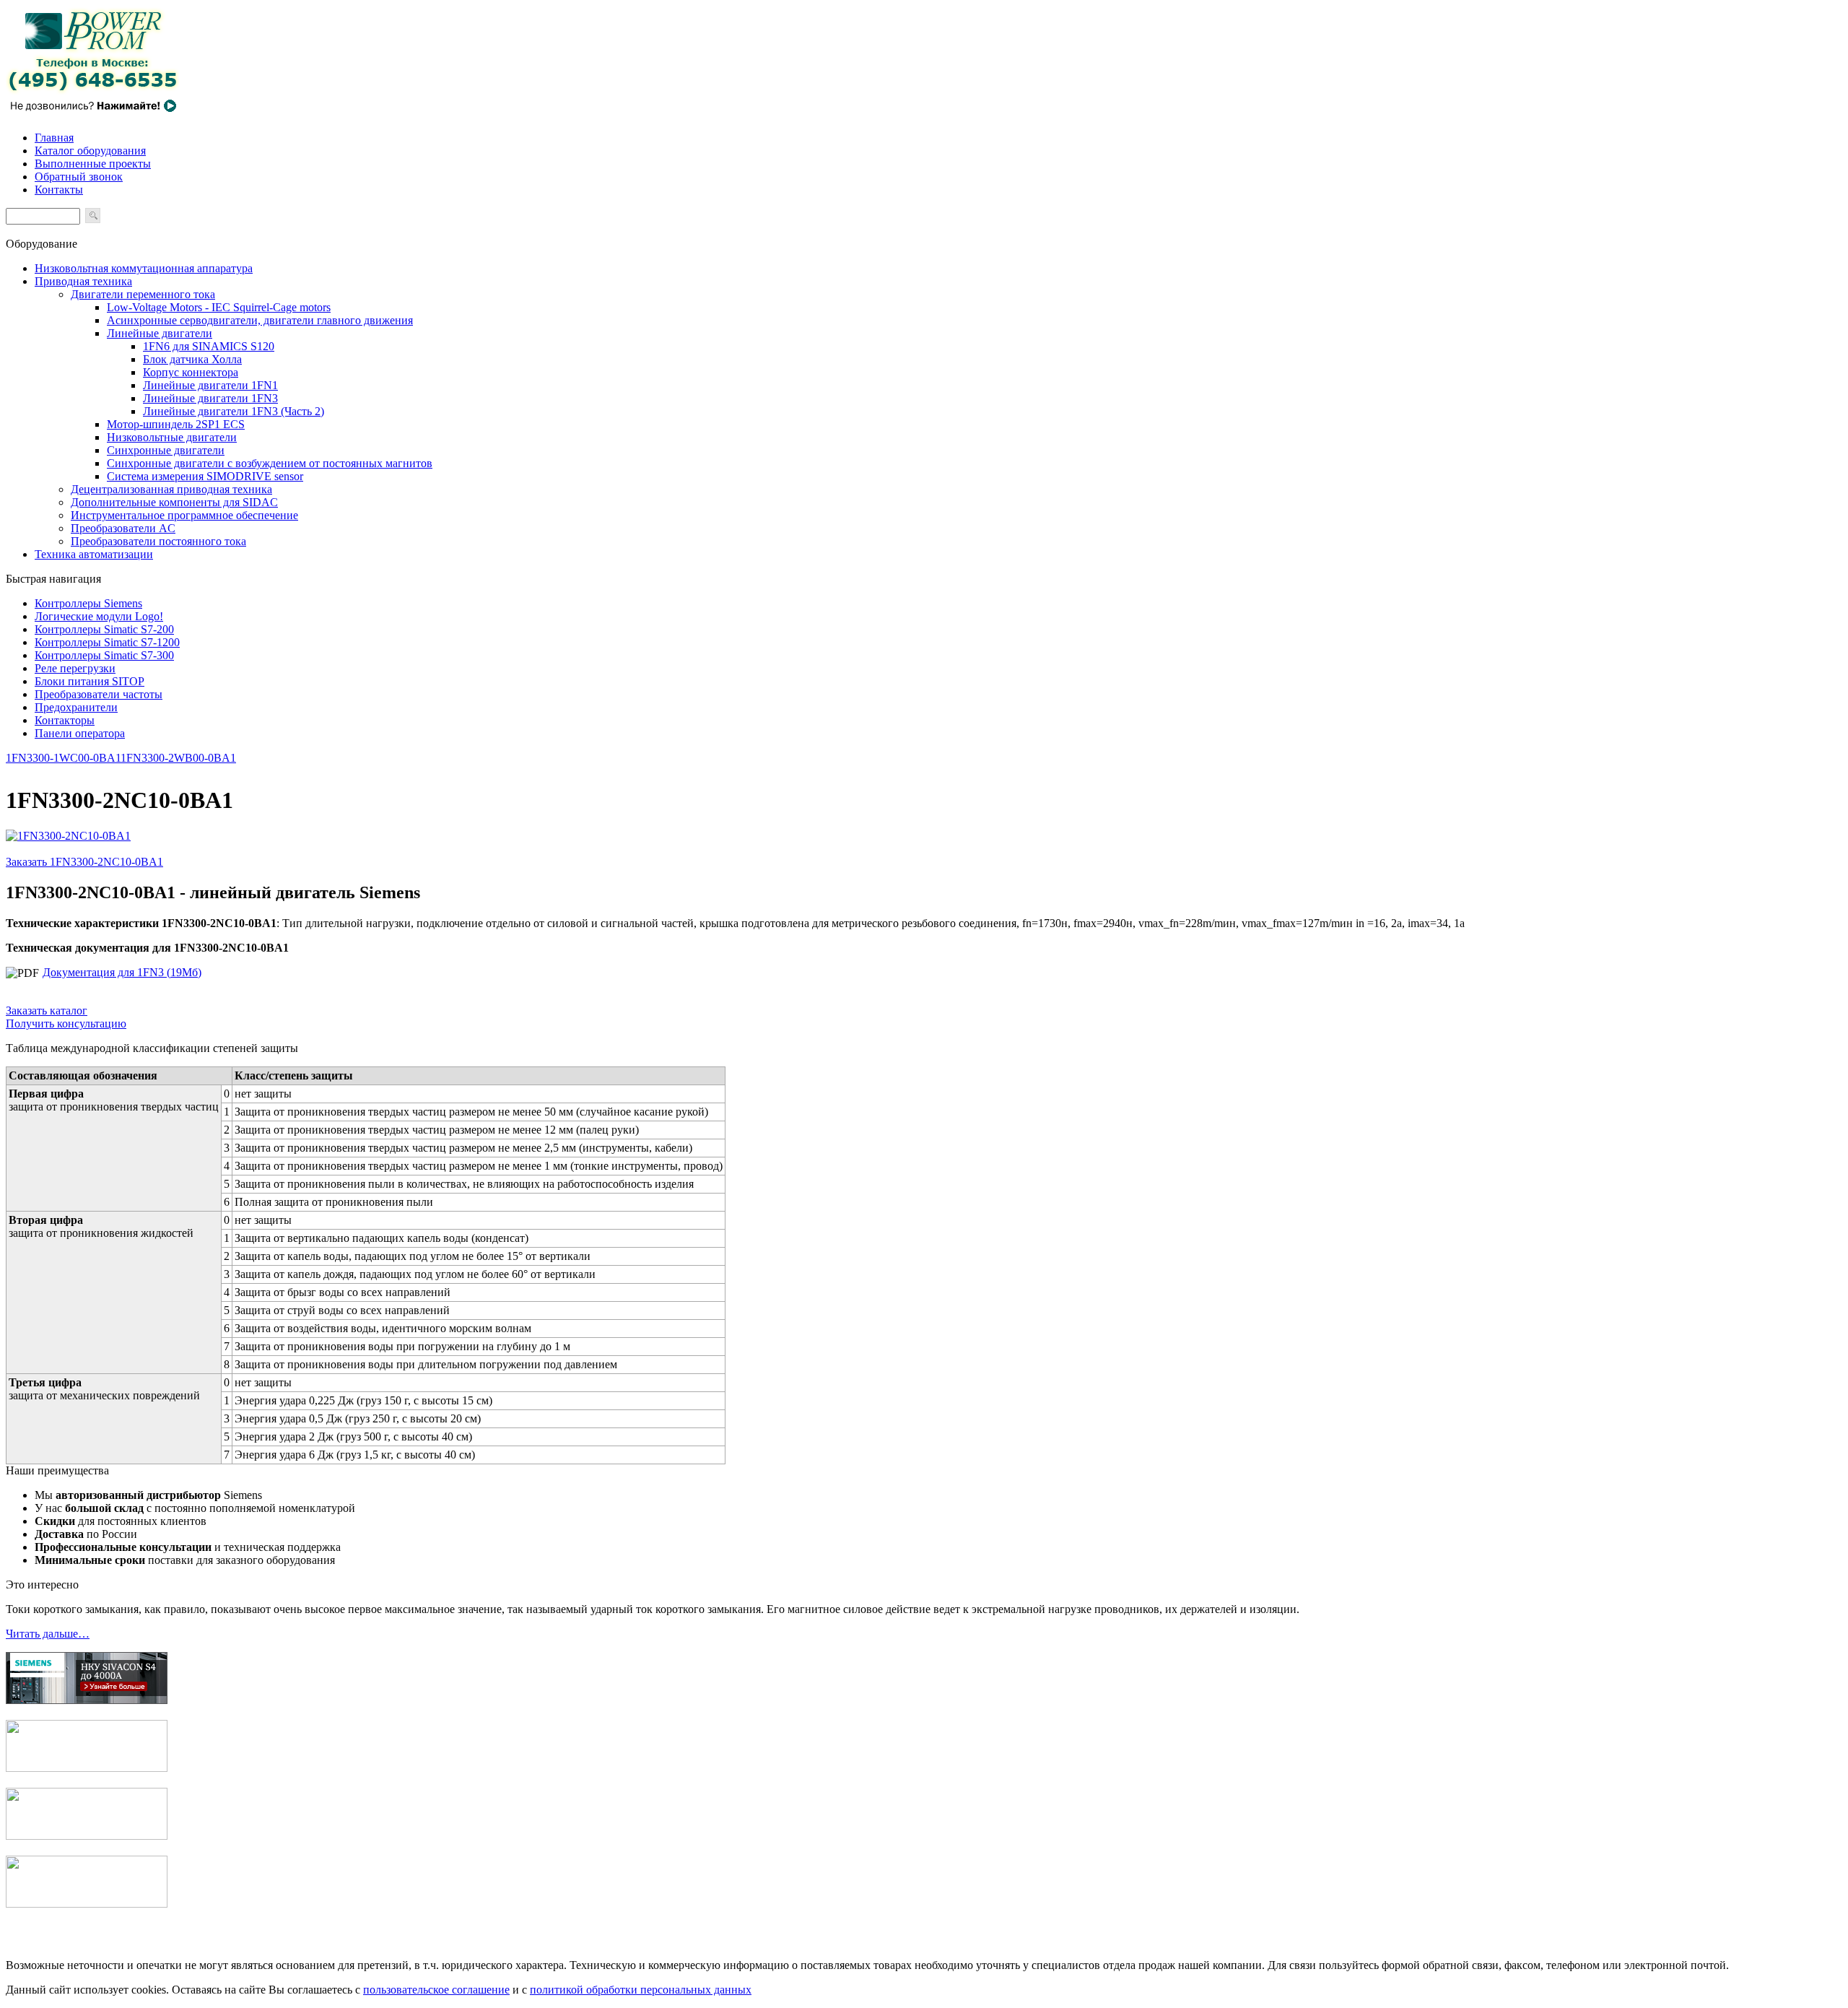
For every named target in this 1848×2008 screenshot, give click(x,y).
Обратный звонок (79, 177)
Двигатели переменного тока (143, 294)
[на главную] (92, 91)
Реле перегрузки (75, 668)
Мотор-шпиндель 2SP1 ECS (176, 424)
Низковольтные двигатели (172, 437)
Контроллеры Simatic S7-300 (104, 655)
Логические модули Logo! (99, 616)
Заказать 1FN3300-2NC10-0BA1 (84, 862)
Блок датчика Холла (192, 359)
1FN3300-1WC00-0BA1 (63, 758)
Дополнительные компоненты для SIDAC (174, 502)
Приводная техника (83, 281)
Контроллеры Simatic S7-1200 (107, 642)
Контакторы (65, 720)
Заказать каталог (47, 1010)
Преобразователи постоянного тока (158, 541)
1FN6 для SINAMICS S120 (209, 346)
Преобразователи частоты (99, 694)
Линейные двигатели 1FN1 (210, 385)
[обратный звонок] (92, 113)
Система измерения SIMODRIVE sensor (205, 476)
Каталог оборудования (90, 151)
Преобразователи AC (123, 528)
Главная (54, 138)
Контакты (59, 190)
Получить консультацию (66, 1023)
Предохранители (76, 707)
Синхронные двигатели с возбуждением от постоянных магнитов (270, 463)
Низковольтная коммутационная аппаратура (144, 268)
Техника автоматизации (94, 554)
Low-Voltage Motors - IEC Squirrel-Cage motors (219, 307)
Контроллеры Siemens (88, 603)
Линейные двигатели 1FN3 (210, 398)
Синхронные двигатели (166, 450)
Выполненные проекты (93, 164)
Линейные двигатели (160, 333)
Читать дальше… (48, 1634)
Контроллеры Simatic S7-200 (104, 629)
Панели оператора (80, 733)
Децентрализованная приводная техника (171, 489)
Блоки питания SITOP (90, 681)
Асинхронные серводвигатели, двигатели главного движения (260, 320)
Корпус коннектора (191, 372)
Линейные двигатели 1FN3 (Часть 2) (234, 411)
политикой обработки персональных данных (641, 1990)
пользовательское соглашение (436, 1990)
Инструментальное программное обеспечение (184, 515)
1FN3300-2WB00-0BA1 (178, 758)
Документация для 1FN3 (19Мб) (122, 972)
